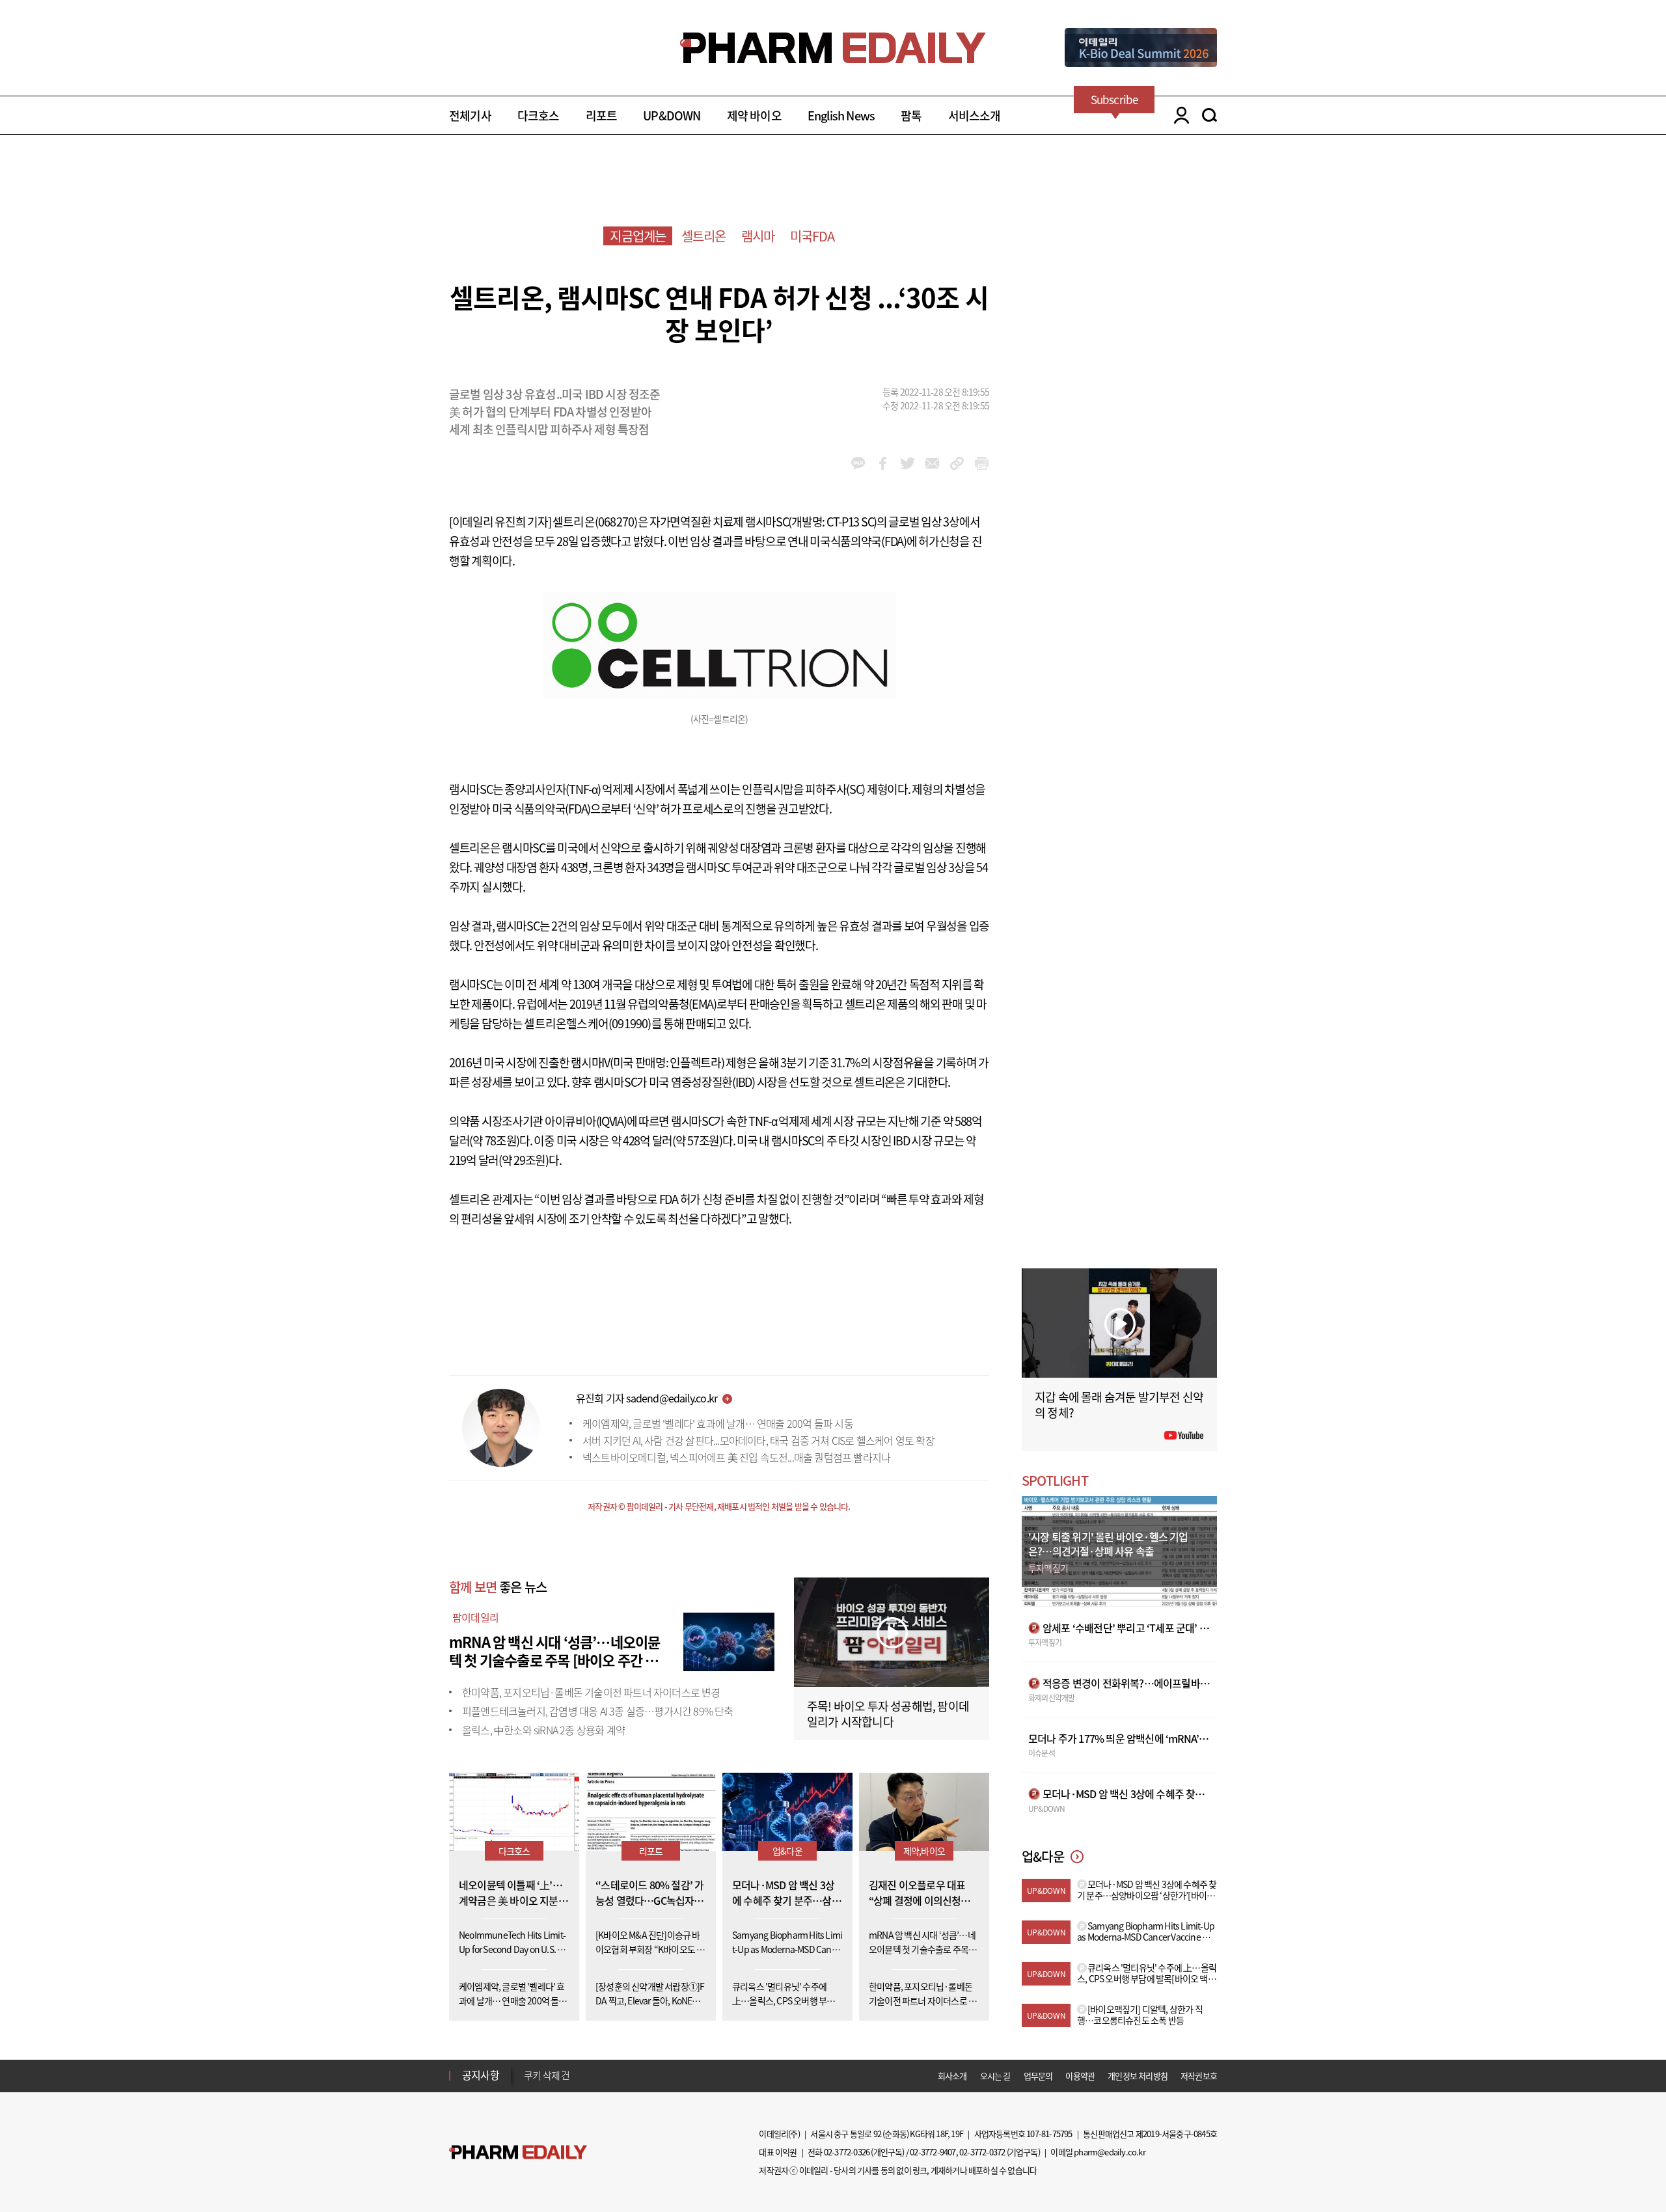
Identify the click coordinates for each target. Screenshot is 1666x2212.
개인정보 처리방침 (1138, 2076)
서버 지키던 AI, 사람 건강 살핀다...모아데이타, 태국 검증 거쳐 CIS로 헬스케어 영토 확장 (758, 1440)
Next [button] (528, 2083)
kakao (858, 463)
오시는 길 (995, 2076)
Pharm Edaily (518, 2152)
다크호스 (539, 116)
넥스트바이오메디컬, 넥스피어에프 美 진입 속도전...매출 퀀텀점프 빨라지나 (736, 1457)
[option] (626, 2075)
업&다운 (787, 1851)
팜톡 (911, 116)
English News (841, 116)
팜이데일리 (475, 1617)
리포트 (602, 116)
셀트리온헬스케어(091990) (587, 1023)
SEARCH (1209, 115)
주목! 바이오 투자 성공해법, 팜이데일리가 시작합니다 (888, 1714)
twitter (908, 463)
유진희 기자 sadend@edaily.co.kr (647, 1398)
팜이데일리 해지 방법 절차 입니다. (588, 2075)
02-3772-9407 (933, 2152)
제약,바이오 (924, 1851)
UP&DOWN (672, 116)
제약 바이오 (754, 116)
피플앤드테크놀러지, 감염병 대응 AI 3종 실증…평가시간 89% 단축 (598, 1711)
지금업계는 (638, 236)
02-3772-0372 (982, 2152)
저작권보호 (1199, 2076)
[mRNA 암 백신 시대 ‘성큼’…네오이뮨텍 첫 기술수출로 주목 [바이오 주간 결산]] (729, 1640)
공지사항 (481, 2075)
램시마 (758, 236)
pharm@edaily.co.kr (1110, 2152)
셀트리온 (704, 236)
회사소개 (952, 2076)
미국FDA (813, 236)
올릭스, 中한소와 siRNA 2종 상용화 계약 (543, 1730)
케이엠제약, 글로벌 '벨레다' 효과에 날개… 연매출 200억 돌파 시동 (718, 1423)
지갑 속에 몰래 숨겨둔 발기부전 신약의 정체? (1119, 1405)
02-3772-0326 (847, 2152)
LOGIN (1178, 115)
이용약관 (1080, 2076)
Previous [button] (528, 2068)
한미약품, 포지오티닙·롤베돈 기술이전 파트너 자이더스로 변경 (591, 1692)
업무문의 (1038, 2076)
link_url (957, 463)
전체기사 (470, 116)
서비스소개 (975, 116)
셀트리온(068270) (595, 522)
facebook (883, 463)
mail (932, 463)
